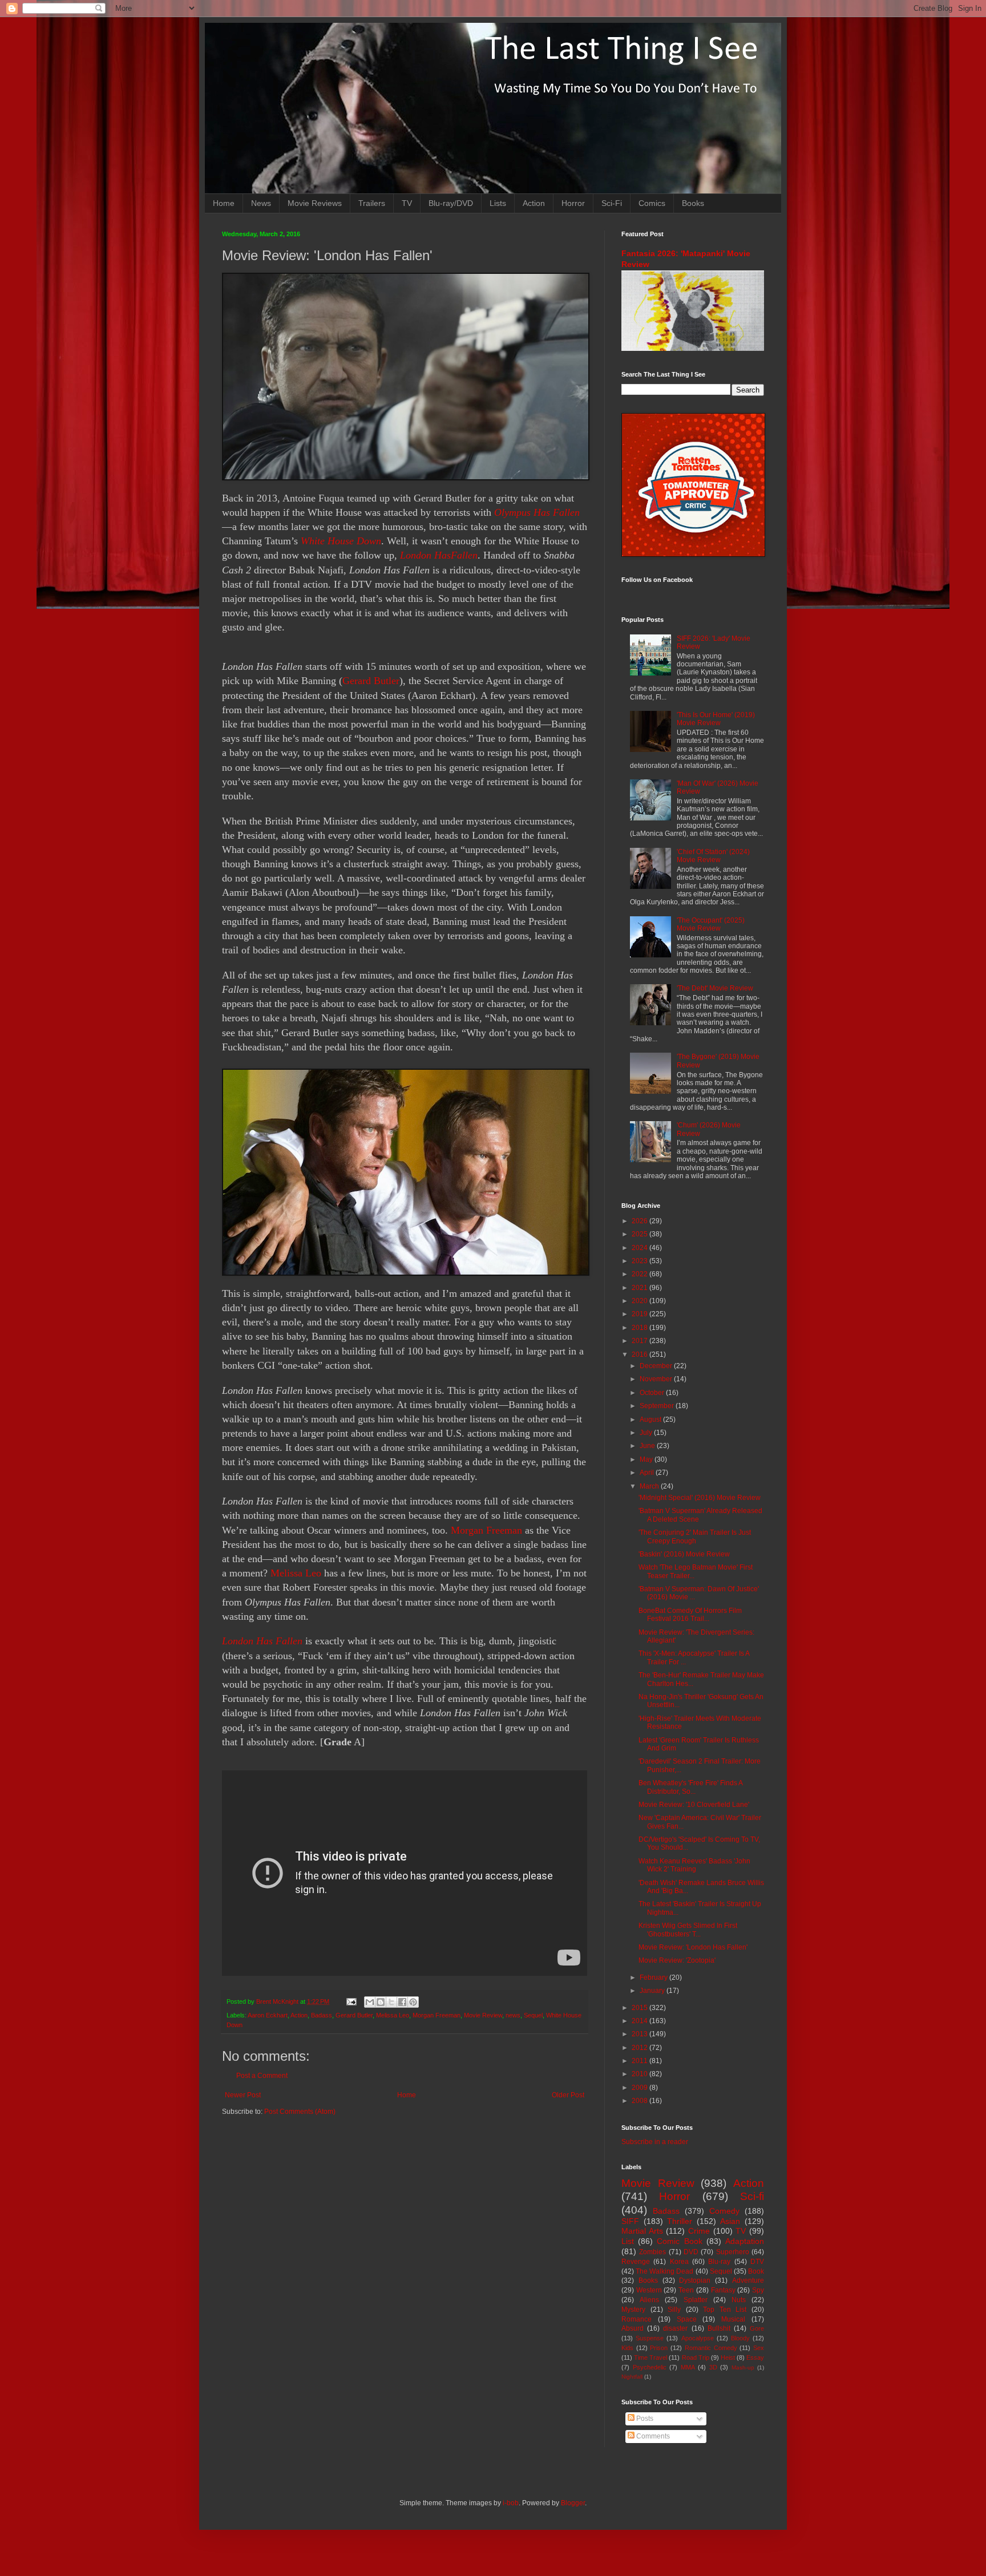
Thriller (680, 2221)
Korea (679, 2262)
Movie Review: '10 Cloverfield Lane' (694, 1805)
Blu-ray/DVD (451, 203)
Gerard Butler (371, 681)
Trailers (372, 203)
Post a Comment (262, 2076)
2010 (641, 2074)
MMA (688, 2367)
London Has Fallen (262, 1641)
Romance (637, 2319)
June (648, 1446)
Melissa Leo (296, 1573)
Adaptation (745, 2241)
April (648, 1473)
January (653, 1991)
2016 (641, 1354)
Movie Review (483, 2015)
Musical (733, 2319)
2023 (641, 1261)
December (657, 1366)
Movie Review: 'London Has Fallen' (693, 1947)
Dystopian (695, 2280)
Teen (686, 2290)
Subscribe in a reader (655, 2142)
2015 (641, 2008)
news (513, 2015)
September (658, 1406)
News (261, 203)
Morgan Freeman (486, 1530)
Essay (755, 2357)
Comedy (724, 2211)
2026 (641, 1221)
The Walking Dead (664, 2271)
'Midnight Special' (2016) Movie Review (700, 1498)
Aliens (649, 2300)
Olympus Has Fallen (537, 512)
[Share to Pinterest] (413, 2002)
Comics (652, 203)
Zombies (652, 2252)
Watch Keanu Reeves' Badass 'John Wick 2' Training (694, 1865)
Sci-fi (752, 2196)
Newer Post (243, 2095)
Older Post (568, 2095)
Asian (730, 2221)
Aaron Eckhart (268, 2015)
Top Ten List (725, 2310)
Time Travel (650, 2357)
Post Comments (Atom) (300, 2112)
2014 (641, 2021)
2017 (641, 1341)
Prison (659, 2348)
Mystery (633, 2310)
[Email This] (370, 2002)
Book (756, 2271)
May (647, 1459)
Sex (759, 2348)
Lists (498, 203)
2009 (641, 2088)
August (651, 1420)
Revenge (636, 2262)
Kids (627, 2348)
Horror (573, 203)
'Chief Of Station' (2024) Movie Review (713, 856)
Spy (758, 2290)
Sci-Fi (612, 203)
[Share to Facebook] (402, 2002)
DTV (757, 2262)
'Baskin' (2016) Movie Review (684, 1554)
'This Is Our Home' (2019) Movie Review (716, 719)
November (657, 1379)
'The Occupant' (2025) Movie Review (711, 924)
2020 (641, 1301)
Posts (644, 2419)
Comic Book (679, 2241)
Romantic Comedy (711, 2348)
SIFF (630, 2221)
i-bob (511, 2503)
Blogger (573, 2503)
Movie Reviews (315, 203)
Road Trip (696, 2357)
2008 (641, 2101)
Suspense (650, 2338)
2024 (641, 1248)
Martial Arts (642, 2231)
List (628, 2241)
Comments (652, 2436)
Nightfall (632, 2377)
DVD (691, 2252)
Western (649, 2290)
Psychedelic (650, 2367)
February (654, 1978)
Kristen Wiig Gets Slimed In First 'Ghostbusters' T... (688, 1930)
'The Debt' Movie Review (715, 988)
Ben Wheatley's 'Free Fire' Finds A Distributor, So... (690, 1787)
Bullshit (719, 2328)
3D (713, 2367)
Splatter (696, 2300)
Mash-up (743, 2367)
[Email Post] (351, 2001)
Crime (699, 2231)
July (647, 1433)
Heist (728, 2357)
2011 (641, 2061)
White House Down (341, 541)
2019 (641, 1314)
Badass (322, 2015)
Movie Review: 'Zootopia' (677, 1960)
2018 (641, 1328)
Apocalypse (698, 2338)
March (650, 1486)
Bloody (740, 2338)
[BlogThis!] (381, 2002)
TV (407, 203)
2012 (641, 2048)
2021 (641, 1288)
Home (224, 203)
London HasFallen (439, 555)
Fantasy (723, 2290)
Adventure (748, 2280)
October (653, 1393)
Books (693, 203)
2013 (641, 2034)
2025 (641, 1234)
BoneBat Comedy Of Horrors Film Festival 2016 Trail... (690, 1615)
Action (534, 203)
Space (687, 2319)
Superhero (733, 2252)
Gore (757, 2328)
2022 (641, 1274)
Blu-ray (719, 2262)
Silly (674, 2310)
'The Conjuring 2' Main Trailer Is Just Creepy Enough (695, 1536)
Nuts (739, 2300)
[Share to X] (391, 2002)
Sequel (533, 2015)
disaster (675, 2328)
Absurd (633, 2328)
